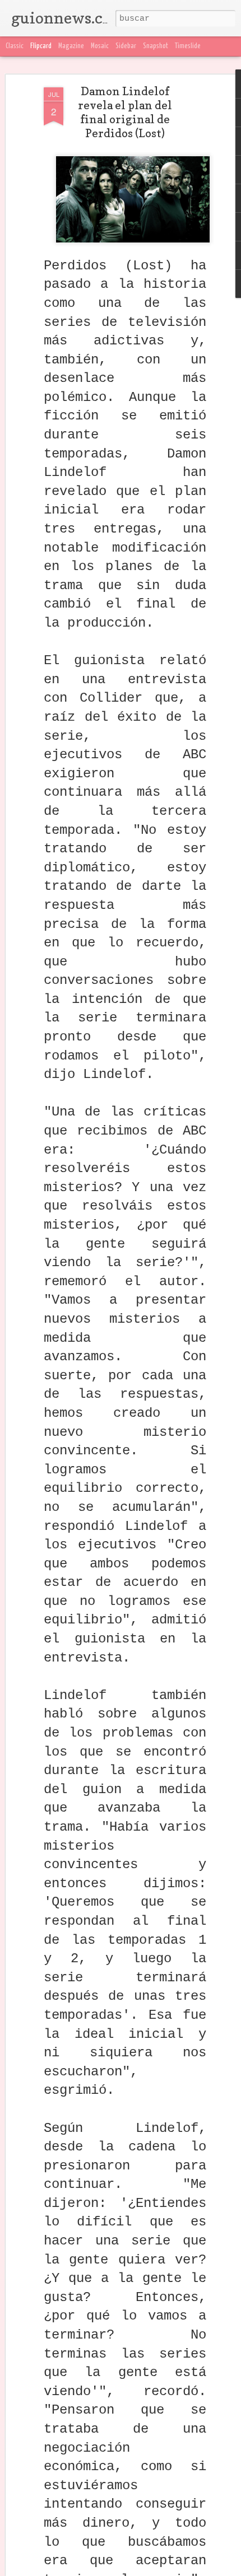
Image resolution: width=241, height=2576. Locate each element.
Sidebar (126, 46)
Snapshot (156, 46)
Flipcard (41, 46)
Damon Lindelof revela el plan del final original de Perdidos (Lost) (125, 112)
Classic (15, 46)
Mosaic (100, 46)
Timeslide (188, 46)
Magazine (71, 46)
